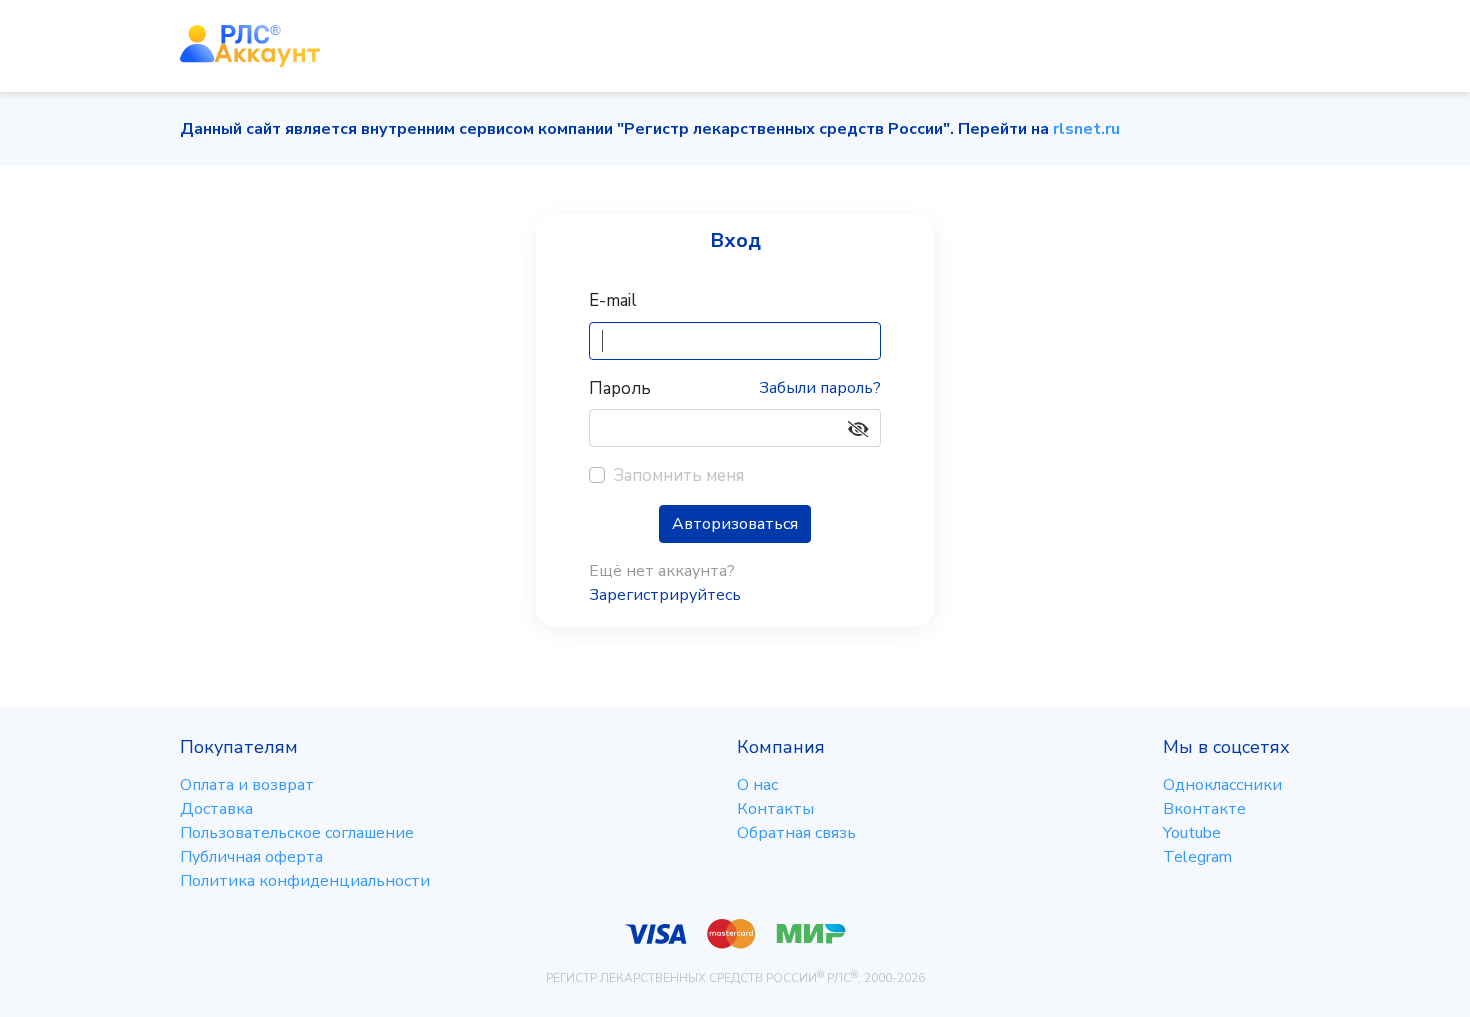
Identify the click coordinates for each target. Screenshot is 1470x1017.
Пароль (620, 388)
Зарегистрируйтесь (665, 595)
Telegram (1197, 857)
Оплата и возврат (247, 785)
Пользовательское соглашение (297, 833)
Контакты (775, 809)
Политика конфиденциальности (305, 881)
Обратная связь (796, 833)
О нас (757, 785)
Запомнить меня (678, 475)
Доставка (216, 809)
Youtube (1192, 833)
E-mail (613, 300)
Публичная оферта (251, 857)
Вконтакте (1204, 809)
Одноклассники (1222, 785)
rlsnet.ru (1086, 129)
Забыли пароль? (820, 388)
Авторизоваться (735, 524)
